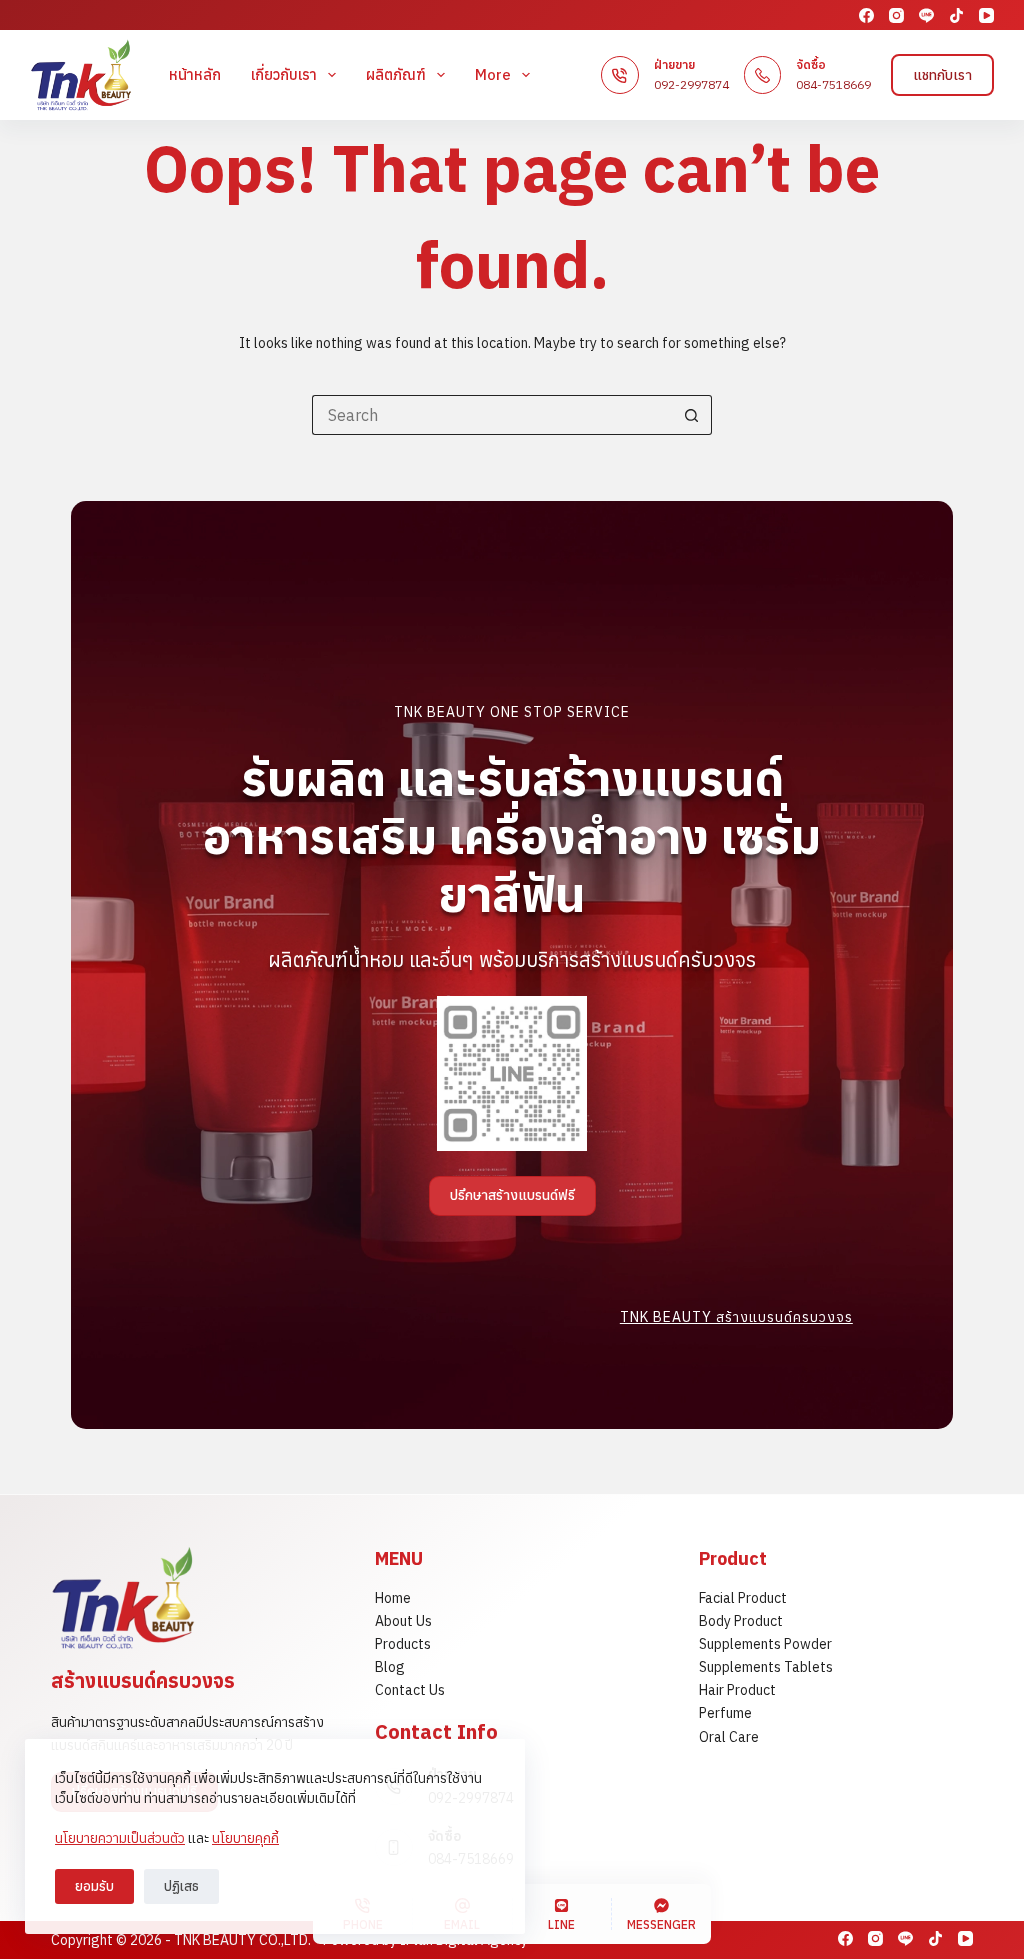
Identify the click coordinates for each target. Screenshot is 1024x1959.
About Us (403, 1621)
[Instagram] (896, 15)
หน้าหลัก (195, 74)
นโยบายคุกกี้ (245, 1838)
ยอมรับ (94, 1886)
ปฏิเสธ (181, 1886)
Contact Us (410, 1690)
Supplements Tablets (766, 1667)
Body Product (741, 1621)
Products (403, 1644)
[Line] (926, 15)
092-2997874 (691, 84)
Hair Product (737, 1690)
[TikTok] (956, 15)
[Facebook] (866, 15)
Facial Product (743, 1598)
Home (393, 1598)
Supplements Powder (765, 1644)
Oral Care (729, 1737)
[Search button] (692, 415)
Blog (390, 1667)
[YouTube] (986, 15)
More (493, 74)
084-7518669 (833, 84)
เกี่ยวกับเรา (284, 74)
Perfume (725, 1713)
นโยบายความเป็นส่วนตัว (120, 1838)
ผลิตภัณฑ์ (396, 74)
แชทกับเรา (942, 75)
